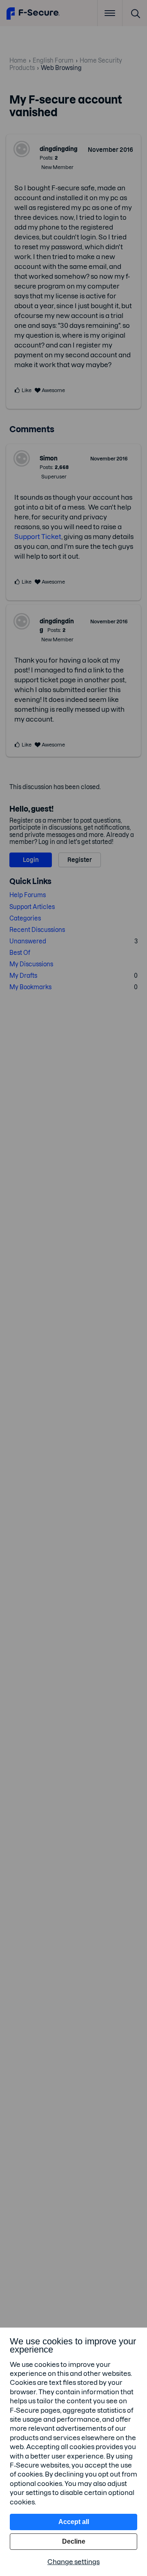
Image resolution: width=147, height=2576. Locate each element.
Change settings (73, 2562)
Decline (74, 2541)
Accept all (74, 2522)
